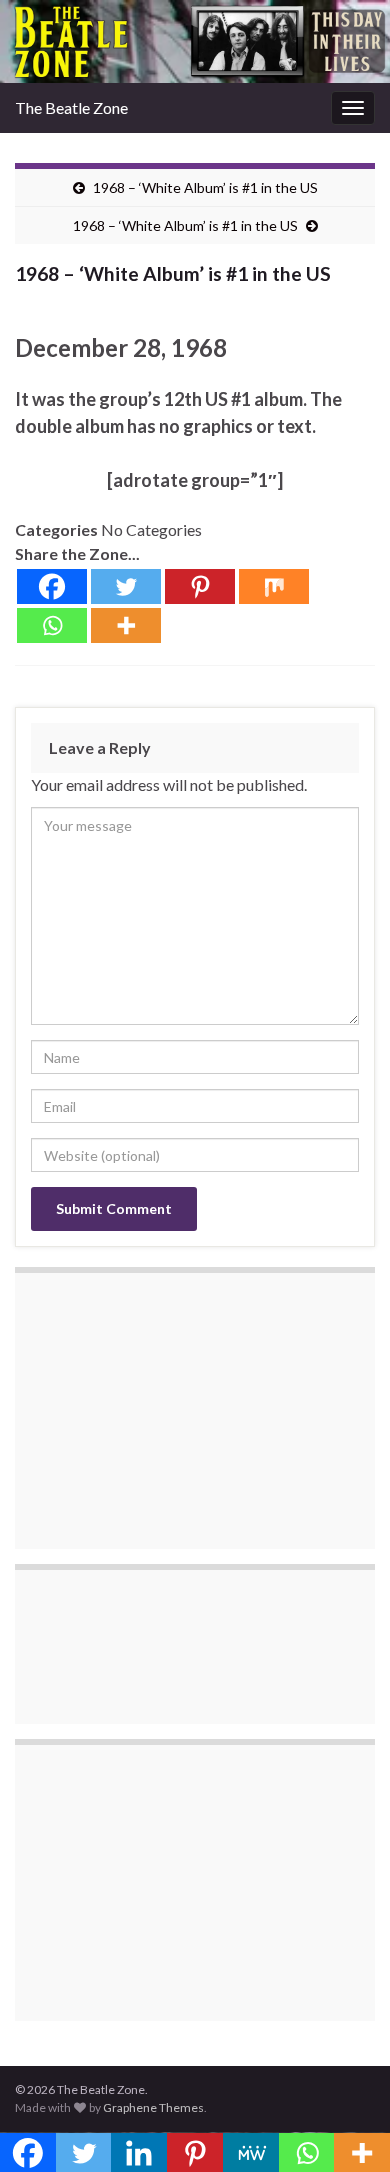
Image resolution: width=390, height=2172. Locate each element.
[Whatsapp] (52, 625)
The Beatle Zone (71, 107)
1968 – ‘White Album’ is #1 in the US (205, 187)
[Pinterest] (200, 586)
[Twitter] (126, 586)
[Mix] (274, 586)
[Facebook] (52, 586)
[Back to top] (345, 2127)
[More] (126, 625)
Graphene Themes (153, 2107)
